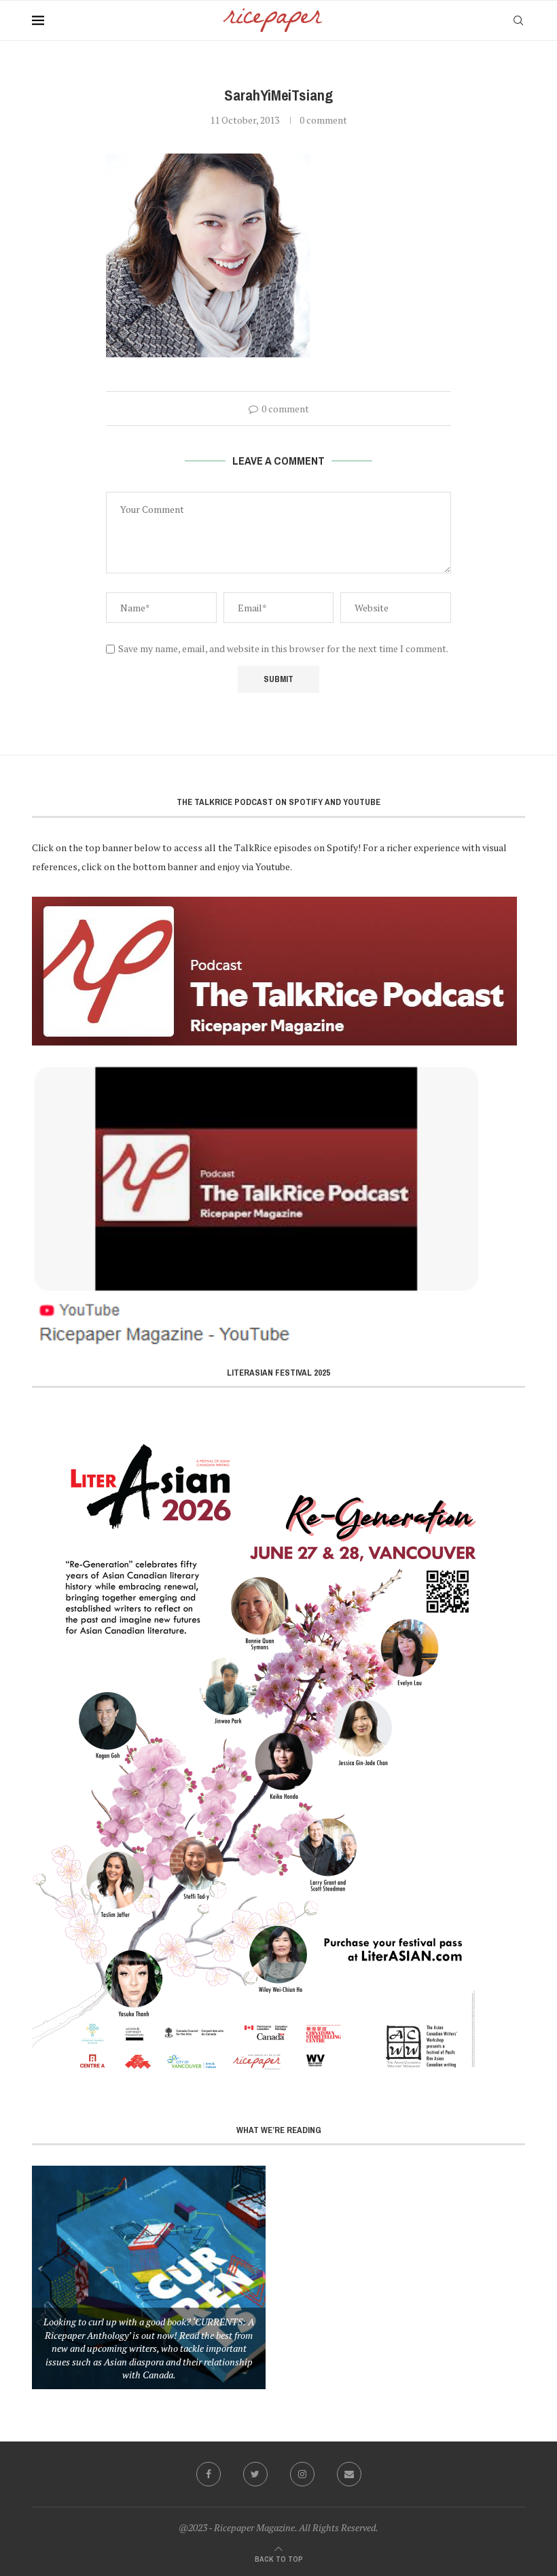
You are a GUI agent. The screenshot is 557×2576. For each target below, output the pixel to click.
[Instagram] (302, 2474)
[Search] (518, 20)
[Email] (349, 2474)
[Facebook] (209, 2474)
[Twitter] (255, 2474)
